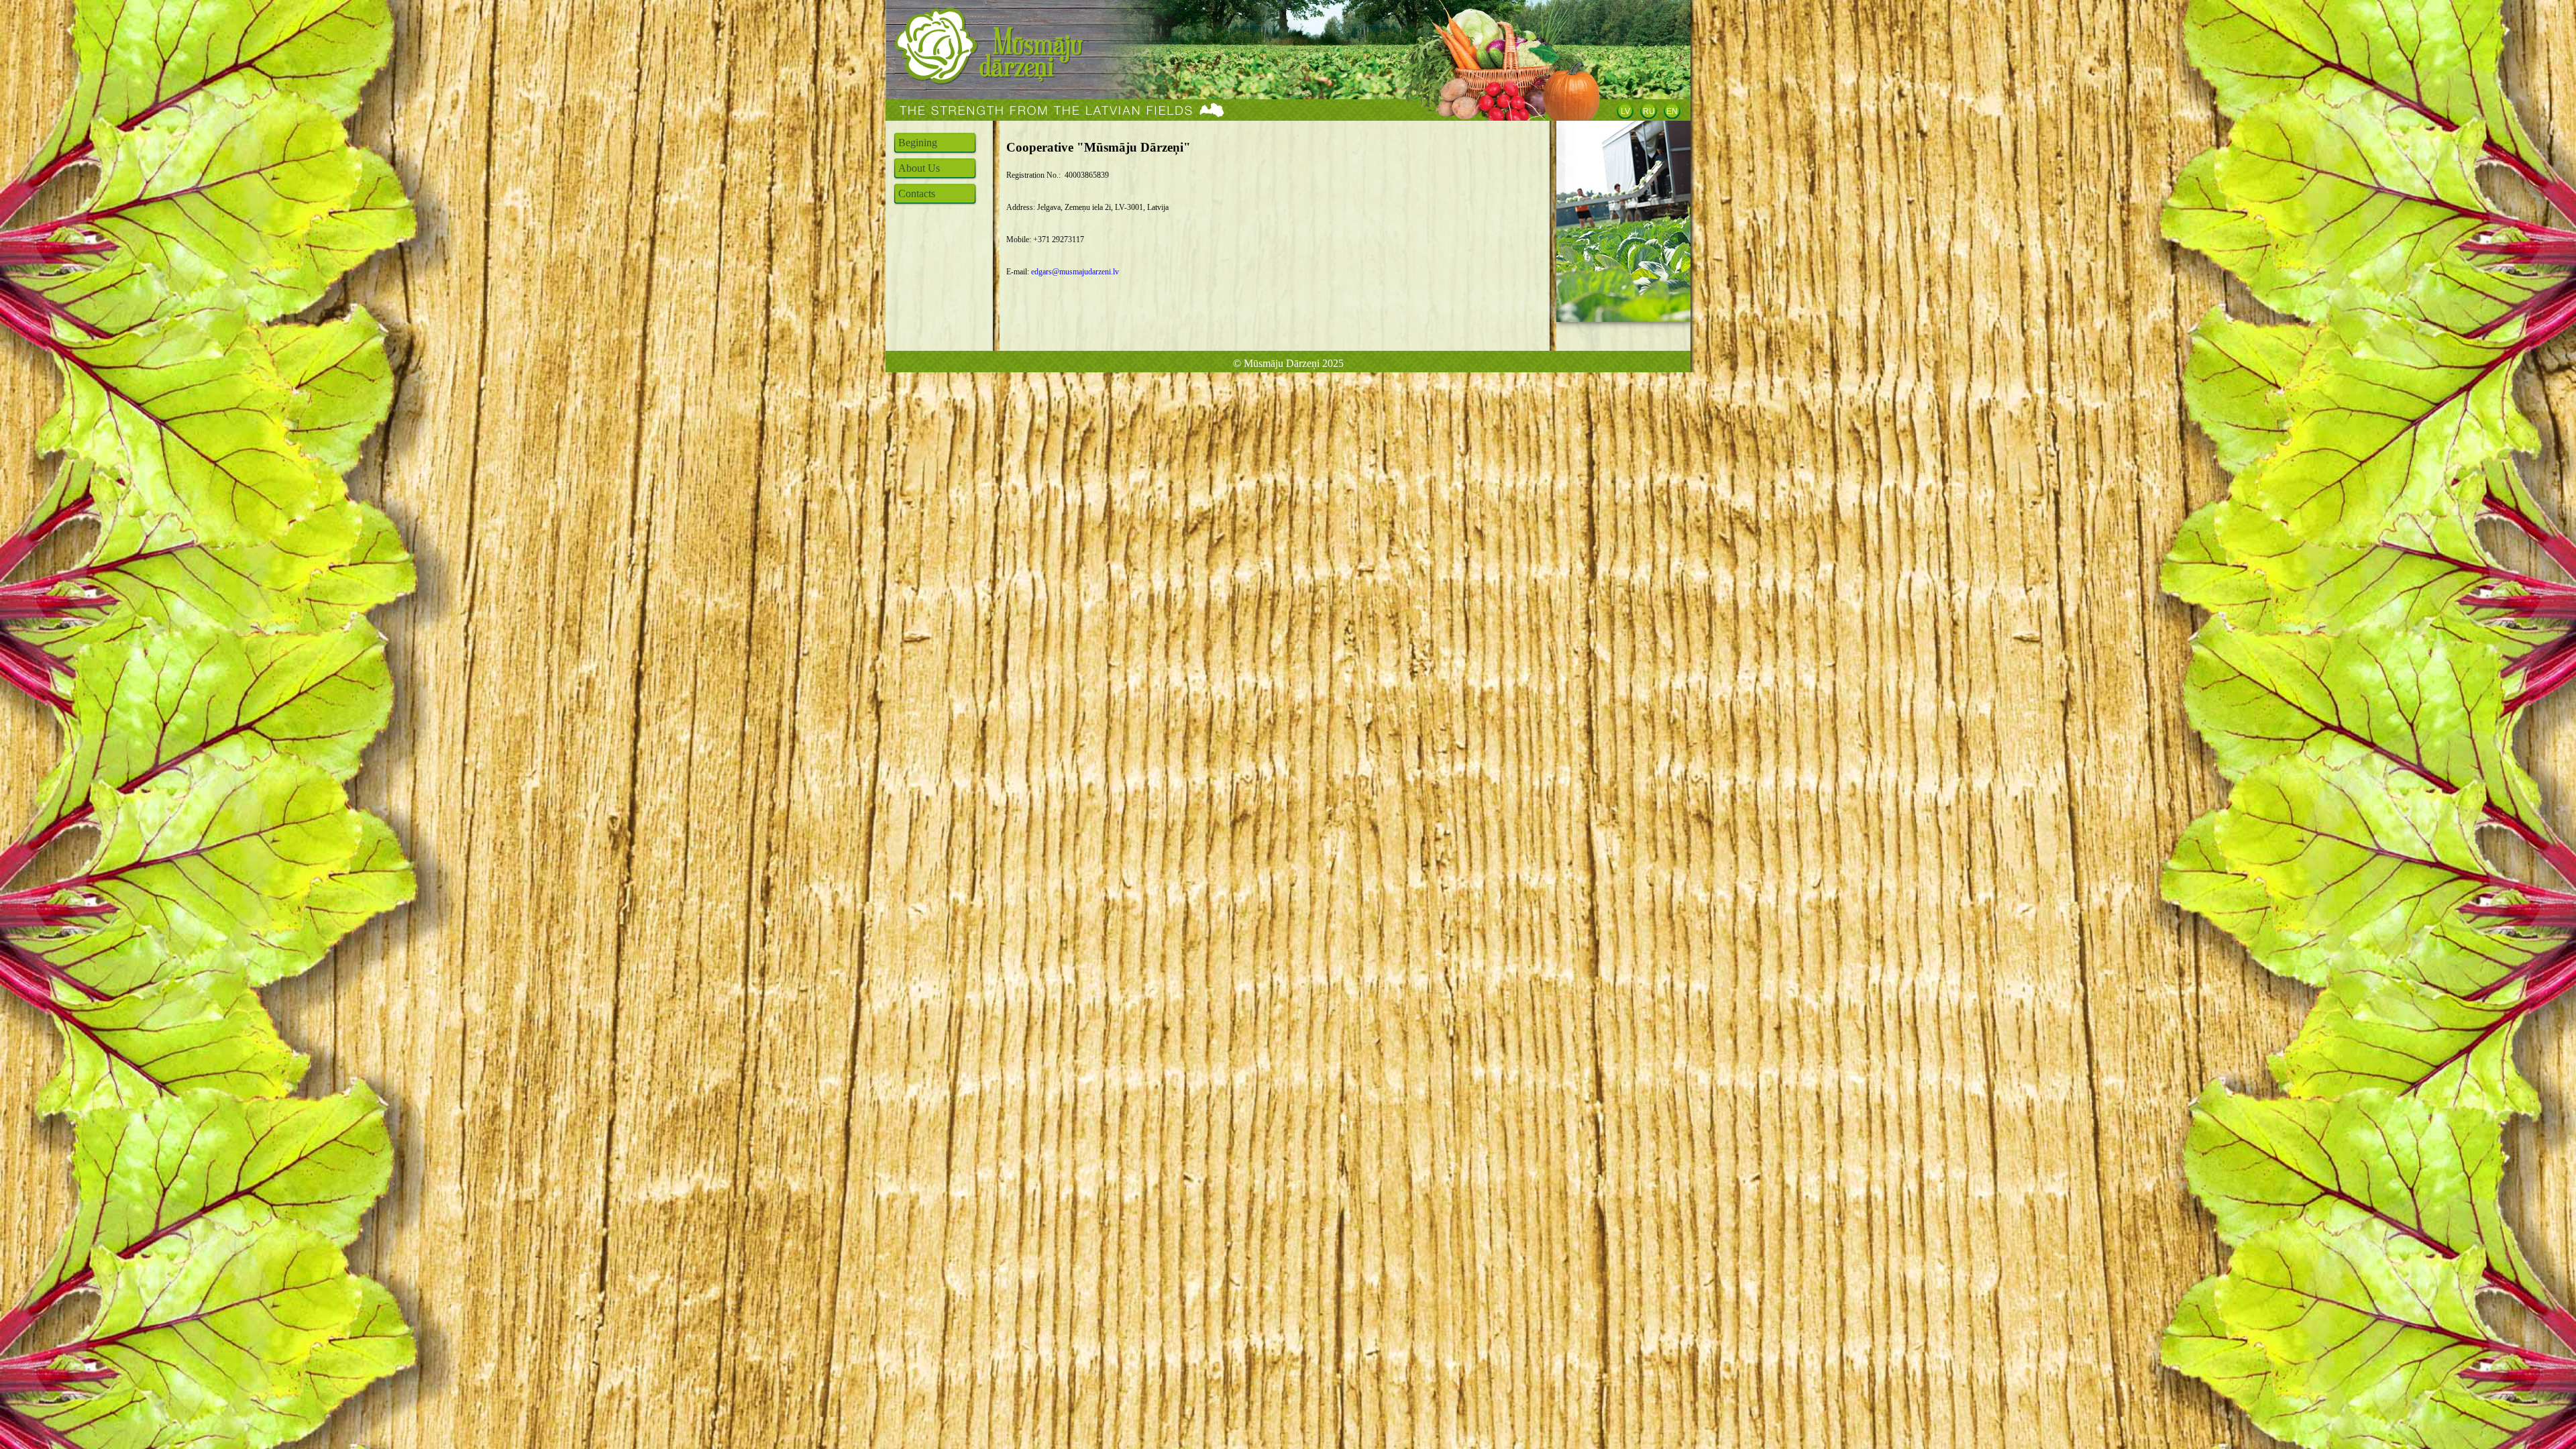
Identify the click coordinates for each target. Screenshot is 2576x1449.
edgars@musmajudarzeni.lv (1075, 272)
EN (1672, 111)
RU (1649, 111)
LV (1625, 111)
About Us (919, 168)
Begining (918, 143)
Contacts (917, 194)
